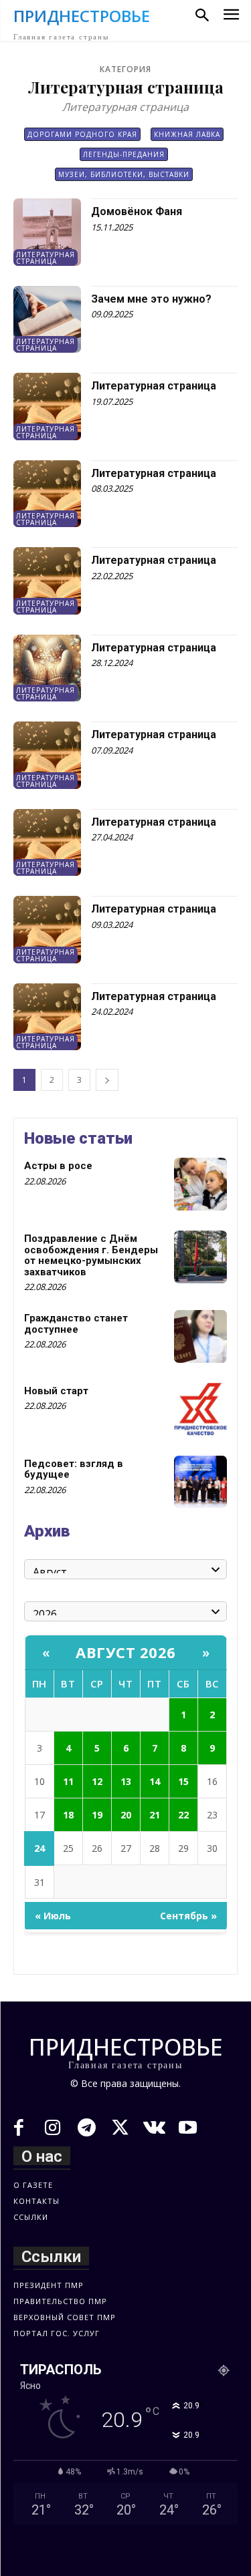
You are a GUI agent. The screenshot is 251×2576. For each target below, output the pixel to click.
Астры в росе (58, 1166)
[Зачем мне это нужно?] (47, 320)
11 (68, 1781)
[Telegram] (87, 2129)
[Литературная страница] (47, 407)
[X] (121, 2129)
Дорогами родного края (82, 134)
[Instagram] (53, 2129)
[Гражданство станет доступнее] (200, 1336)
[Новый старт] (200, 1409)
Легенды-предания (124, 154)
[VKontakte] (154, 2129)
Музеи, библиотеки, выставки (124, 174)
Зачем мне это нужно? (151, 299)
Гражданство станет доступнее (76, 1324)
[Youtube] (188, 2129)
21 (155, 1815)
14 (155, 1781)
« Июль (53, 1916)
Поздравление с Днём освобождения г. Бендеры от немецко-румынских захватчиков (91, 1255)
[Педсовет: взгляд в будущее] (200, 1482)
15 (183, 1781)
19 (97, 1815)
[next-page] (107, 1080)
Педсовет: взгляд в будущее (74, 1469)
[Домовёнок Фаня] (47, 232)
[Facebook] (19, 2129)
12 (97, 1781)
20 (126, 1815)
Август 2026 (126, 1652)
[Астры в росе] (200, 1184)
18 (68, 1815)
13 (126, 1781)
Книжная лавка (187, 134)
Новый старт (56, 1391)
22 (183, 1815)
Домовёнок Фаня (137, 211)
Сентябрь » (188, 1916)
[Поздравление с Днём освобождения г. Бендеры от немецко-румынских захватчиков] (200, 1257)
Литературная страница (46, 258)
